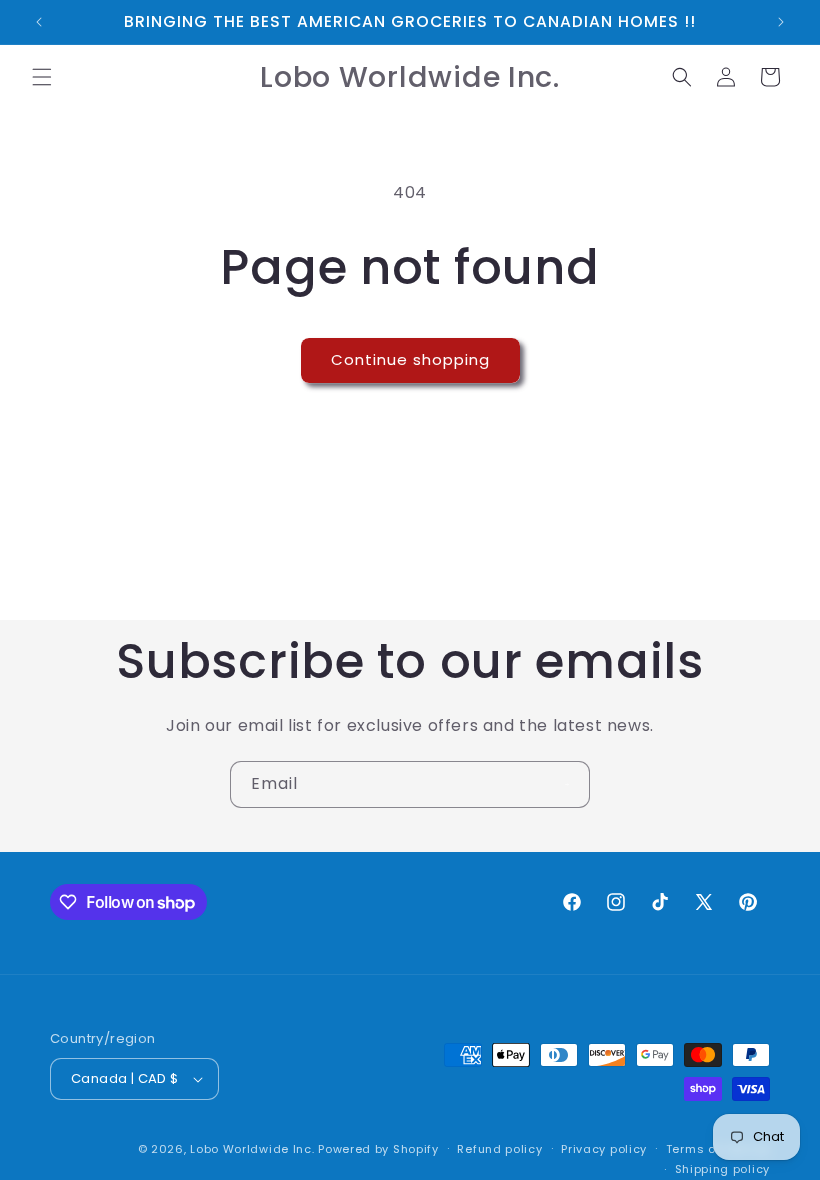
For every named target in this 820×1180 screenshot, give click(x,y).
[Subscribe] (567, 784)
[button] (42, 77)
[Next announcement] (781, 22)
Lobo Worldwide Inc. (252, 1149)
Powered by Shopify (378, 1149)
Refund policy (499, 1149)
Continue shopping (410, 359)
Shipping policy (723, 1169)
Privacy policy (604, 1149)
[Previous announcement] (39, 22)
